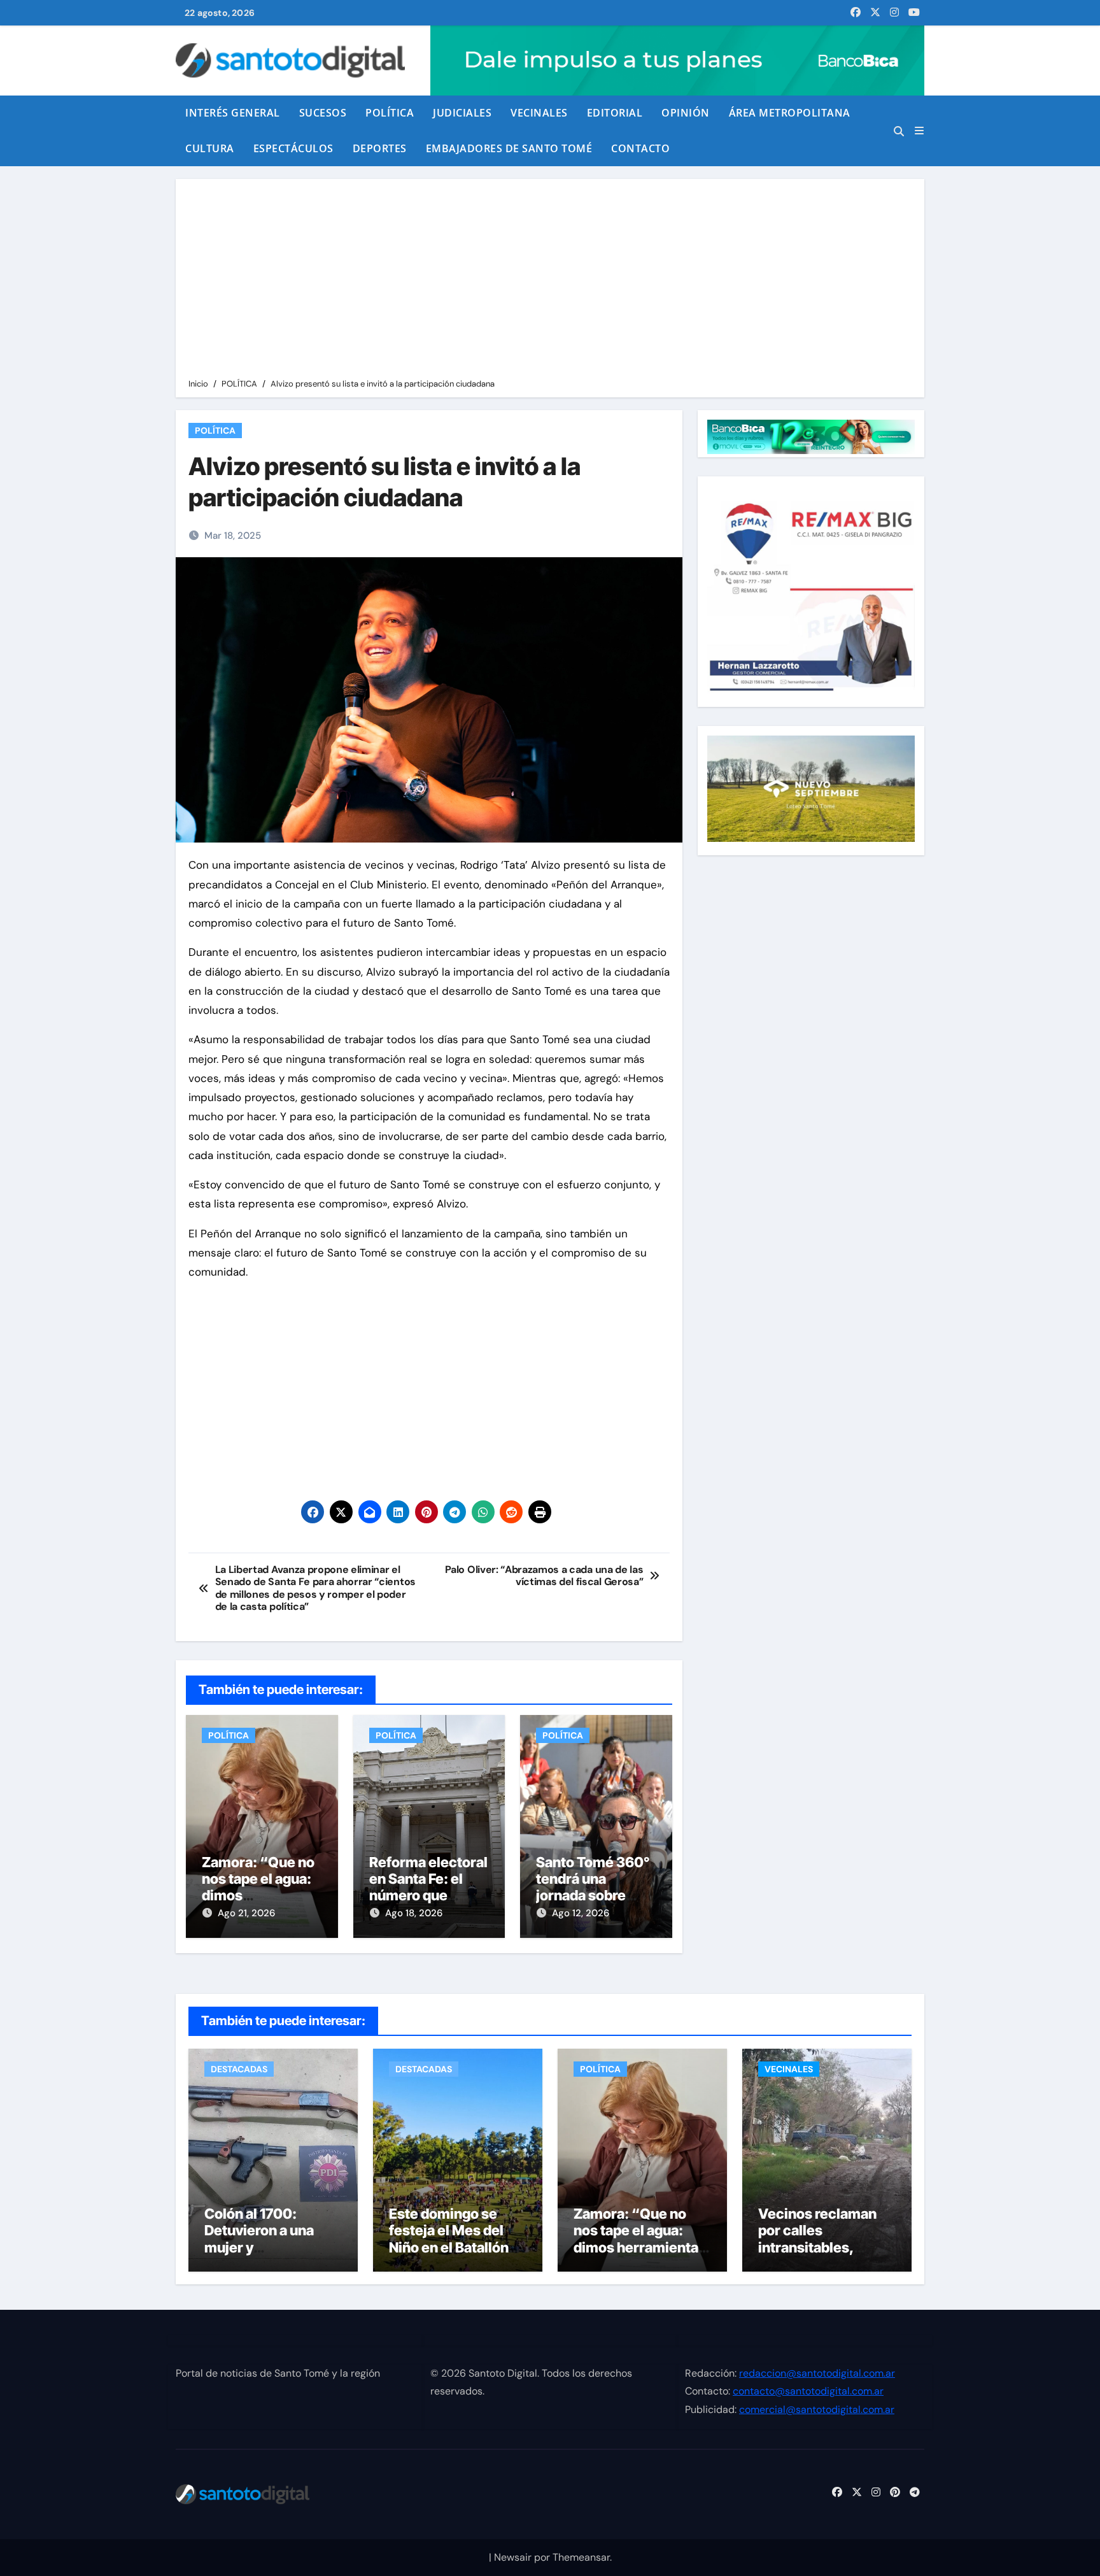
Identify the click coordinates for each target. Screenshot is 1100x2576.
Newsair (513, 2557)
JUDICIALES (462, 113)
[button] (919, 131)
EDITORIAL (615, 113)
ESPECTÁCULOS (293, 148)
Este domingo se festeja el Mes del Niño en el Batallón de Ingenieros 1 (449, 2239)
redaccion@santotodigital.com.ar (817, 2373)
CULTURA (210, 148)
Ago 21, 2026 (246, 1913)
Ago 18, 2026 (414, 1913)
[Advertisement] (552, 281)
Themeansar (581, 2557)
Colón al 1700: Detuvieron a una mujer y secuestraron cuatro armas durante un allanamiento (271, 2256)
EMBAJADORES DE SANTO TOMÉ (509, 148)
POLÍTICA (390, 113)
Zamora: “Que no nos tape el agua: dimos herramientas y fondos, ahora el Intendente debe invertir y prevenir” (640, 2256)
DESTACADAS (239, 2069)
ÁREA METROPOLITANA (790, 113)
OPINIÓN (686, 113)
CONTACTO (640, 148)
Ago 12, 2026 (581, 1913)
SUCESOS (323, 113)
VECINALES (539, 113)
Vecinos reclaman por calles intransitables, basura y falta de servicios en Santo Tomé (819, 2256)
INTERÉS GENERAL (233, 113)
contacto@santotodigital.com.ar (808, 2392)
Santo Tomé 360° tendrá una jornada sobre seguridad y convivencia (593, 1896)
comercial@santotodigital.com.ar (817, 2409)
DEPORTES (380, 148)
